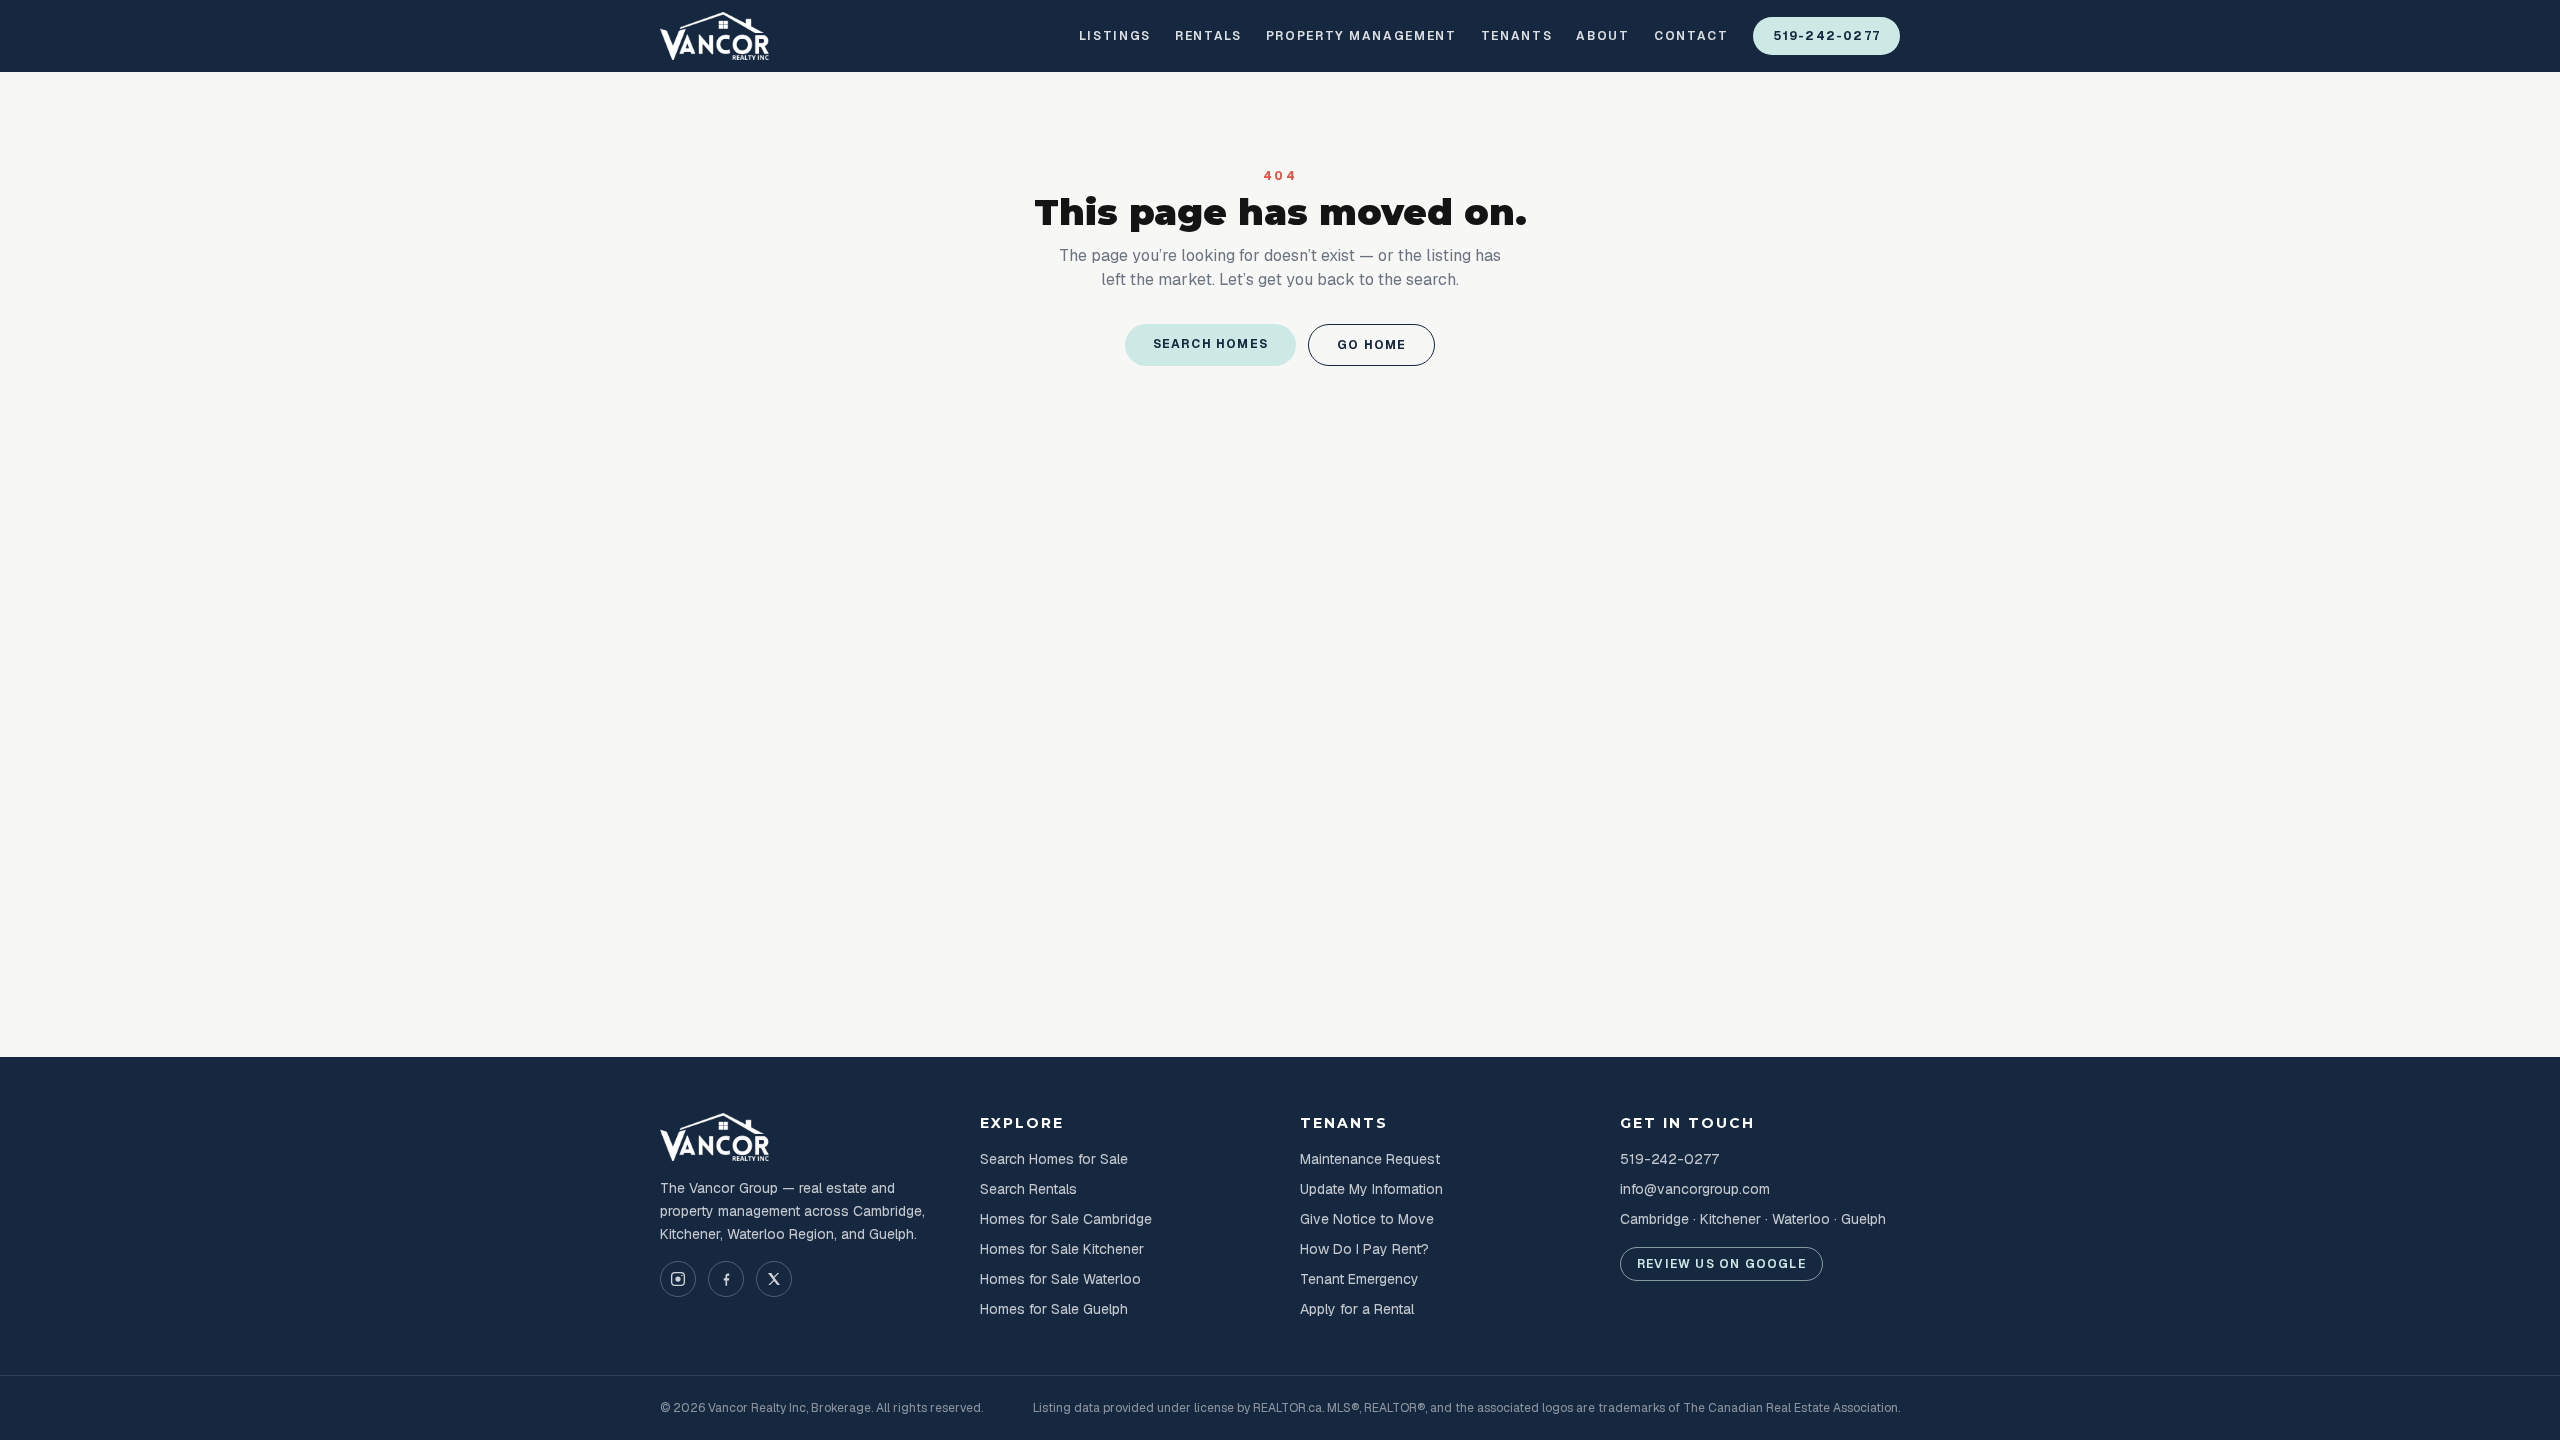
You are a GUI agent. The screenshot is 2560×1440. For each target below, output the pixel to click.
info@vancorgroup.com (1695, 1189)
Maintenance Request (1370, 1159)
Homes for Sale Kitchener (1062, 1249)
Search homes (1210, 344)
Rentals (1208, 36)
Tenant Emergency (1359, 1279)
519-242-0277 (1826, 36)
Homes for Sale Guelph (1054, 1309)
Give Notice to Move (1367, 1219)
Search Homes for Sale (1054, 1159)
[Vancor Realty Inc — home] (715, 36)
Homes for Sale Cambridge (1066, 1219)
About (1602, 36)
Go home (1371, 345)
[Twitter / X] (774, 1279)
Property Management (1361, 36)
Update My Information (1371, 1189)
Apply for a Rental (1357, 1309)
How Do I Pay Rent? (1364, 1249)
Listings (1115, 36)
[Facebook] (726, 1279)
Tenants (1517, 36)
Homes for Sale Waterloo (1060, 1279)
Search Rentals (1028, 1189)
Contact (1691, 36)
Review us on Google (1721, 1264)
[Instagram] (678, 1279)
